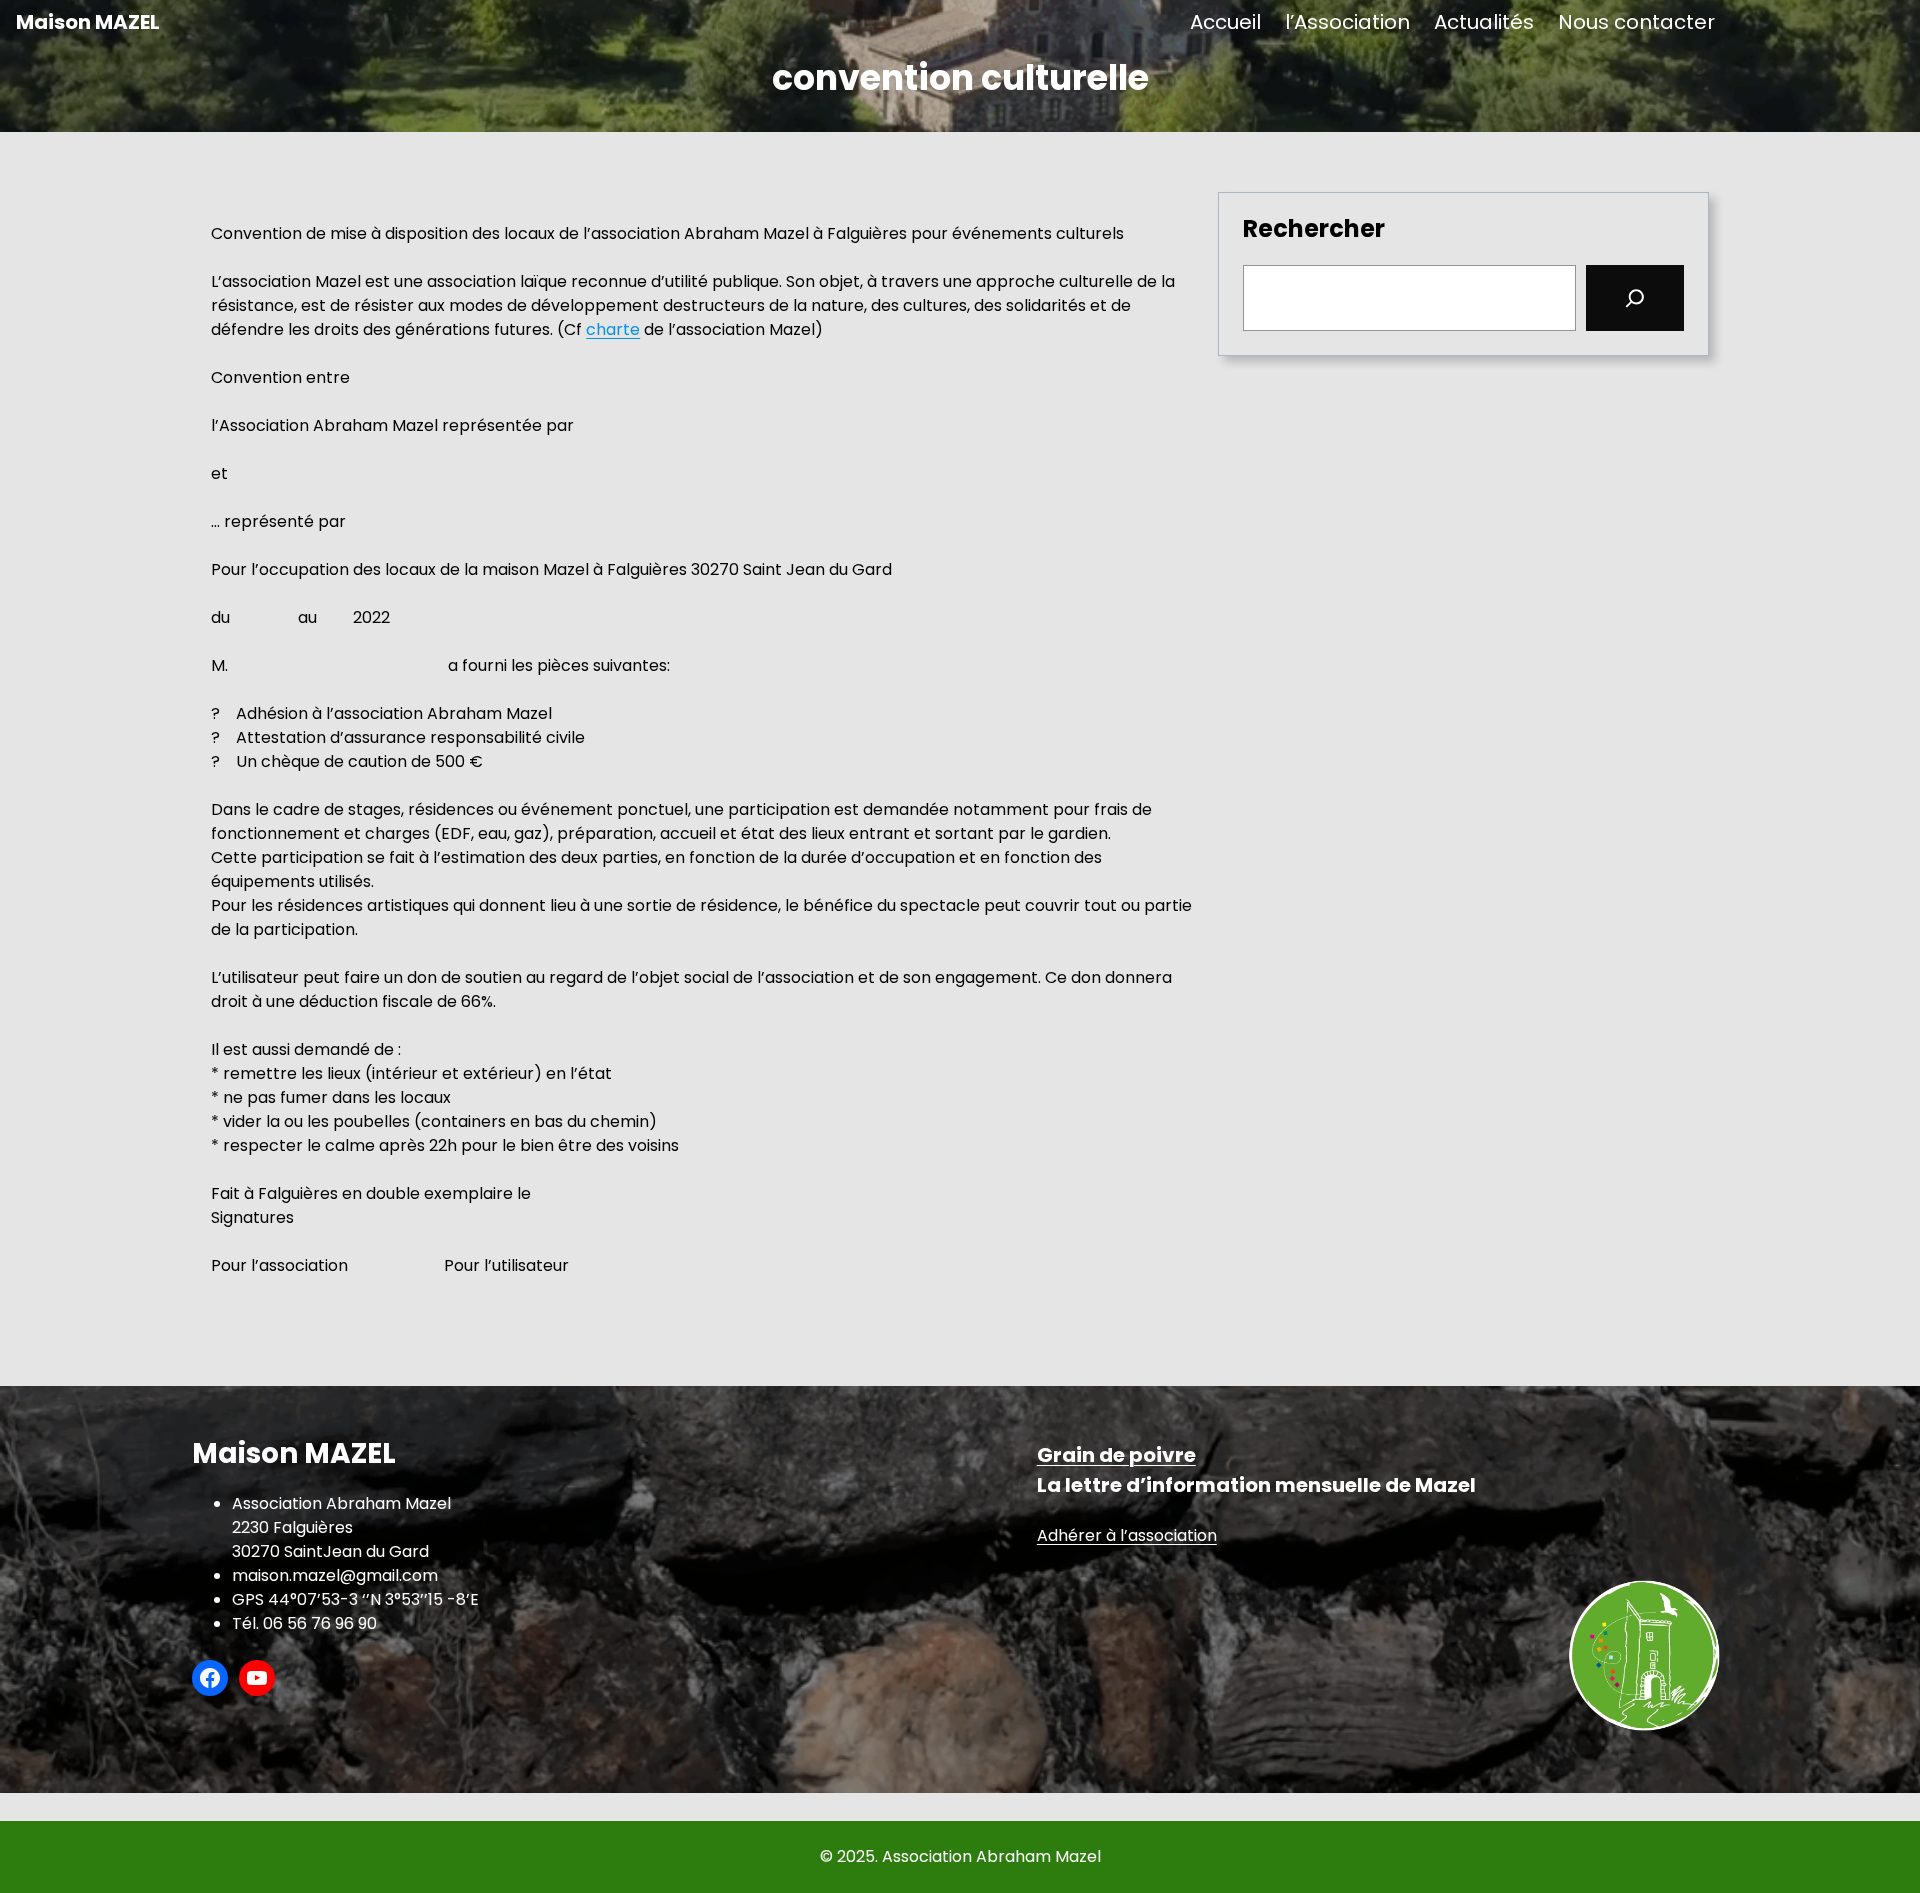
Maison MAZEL (88, 22)
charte (613, 329)
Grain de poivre (1116, 1455)
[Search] (1635, 298)
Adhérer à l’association (1127, 1535)
